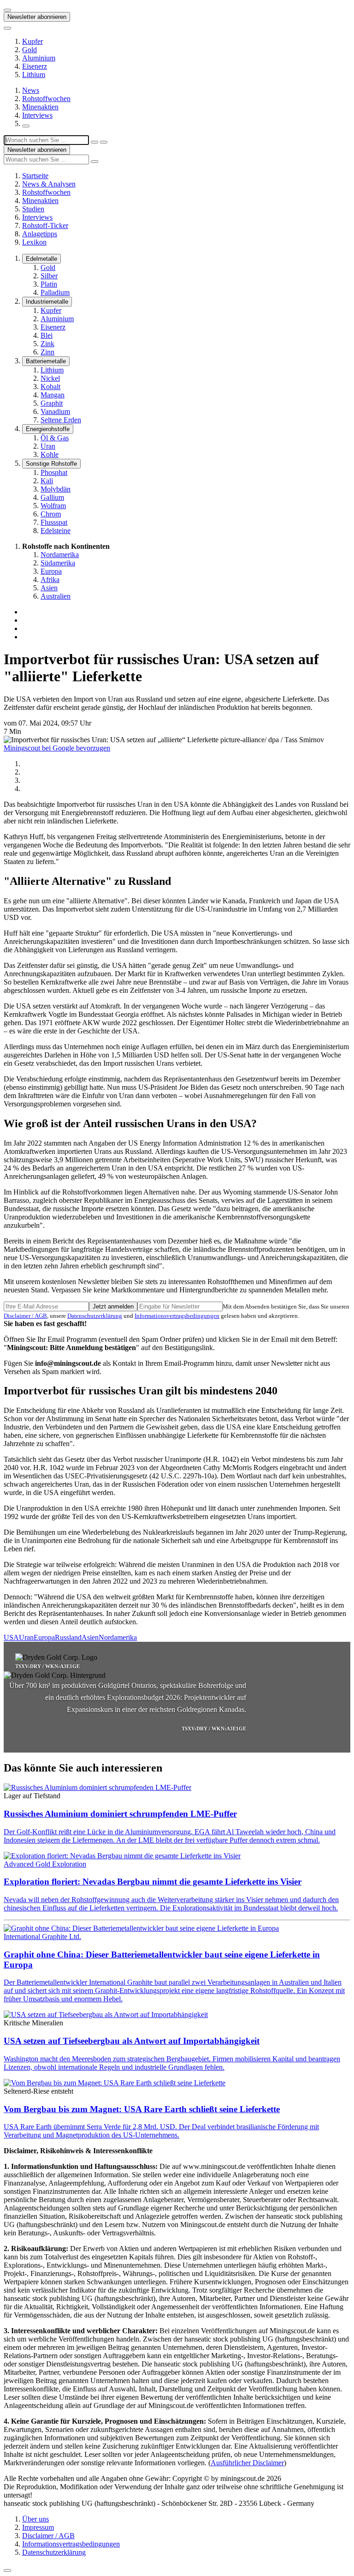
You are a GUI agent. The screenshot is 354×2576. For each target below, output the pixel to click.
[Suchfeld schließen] (94, 142)
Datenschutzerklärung (95, 1316)
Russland (68, 1637)
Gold (29, 50)
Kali (47, 481)
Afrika (50, 579)
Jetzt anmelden (113, 1306)
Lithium (34, 75)
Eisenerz (35, 66)
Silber (49, 276)
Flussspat (54, 522)
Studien (33, 209)
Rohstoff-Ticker (45, 225)
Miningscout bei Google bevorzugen (57, 748)
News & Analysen (49, 184)
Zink (47, 344)
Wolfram (53, 506)
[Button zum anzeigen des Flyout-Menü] (7, 10)
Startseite (35, 176)
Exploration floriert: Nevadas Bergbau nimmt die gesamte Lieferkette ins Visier (153, 1882)
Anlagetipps (40, 234)
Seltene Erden (61, 420)
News (31, 90)
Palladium (55, 292)
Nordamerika (60, 555)
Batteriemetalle (46, 361)
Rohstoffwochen (46, 99)
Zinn (47, 352)
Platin (49, 284)
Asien (49, 588)
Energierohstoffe (48, 429)
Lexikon (34, 242)
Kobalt (50, 387)
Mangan (53, 395)
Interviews (37, 115)
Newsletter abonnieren (37, 17)
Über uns (35, 2519)
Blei (47, 335)
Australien (56, 596)
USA (11, 1637)
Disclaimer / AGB (25, 1316)
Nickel (50, 378)
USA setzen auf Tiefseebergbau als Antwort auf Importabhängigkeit (132, 2041)
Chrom (51, 514)
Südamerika (58, 563)
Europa (51, 571)
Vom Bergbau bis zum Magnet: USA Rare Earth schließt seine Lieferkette (142, 2109)
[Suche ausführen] (104, 142)
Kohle (50, 454)
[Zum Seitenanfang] (7, 2570)
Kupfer (32, 41)
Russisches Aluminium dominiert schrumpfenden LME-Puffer (120, 1814)
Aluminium (39, 58)
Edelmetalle (41, 259)
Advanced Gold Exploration (45, 1864)
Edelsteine (56, 531)
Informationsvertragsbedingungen (177, 1316)
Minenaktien (40, 107)
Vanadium (55, 411)
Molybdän (56, 489)
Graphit (52, 403)
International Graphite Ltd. (42, 1937)
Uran (48, 446)
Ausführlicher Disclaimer (247, 2463)
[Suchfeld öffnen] (26, 126)
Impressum (38, 2527)
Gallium (52, 497)
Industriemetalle (47, 302)
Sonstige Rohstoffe (51, 464)
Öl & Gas (55, 438)
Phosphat (54, 472)
